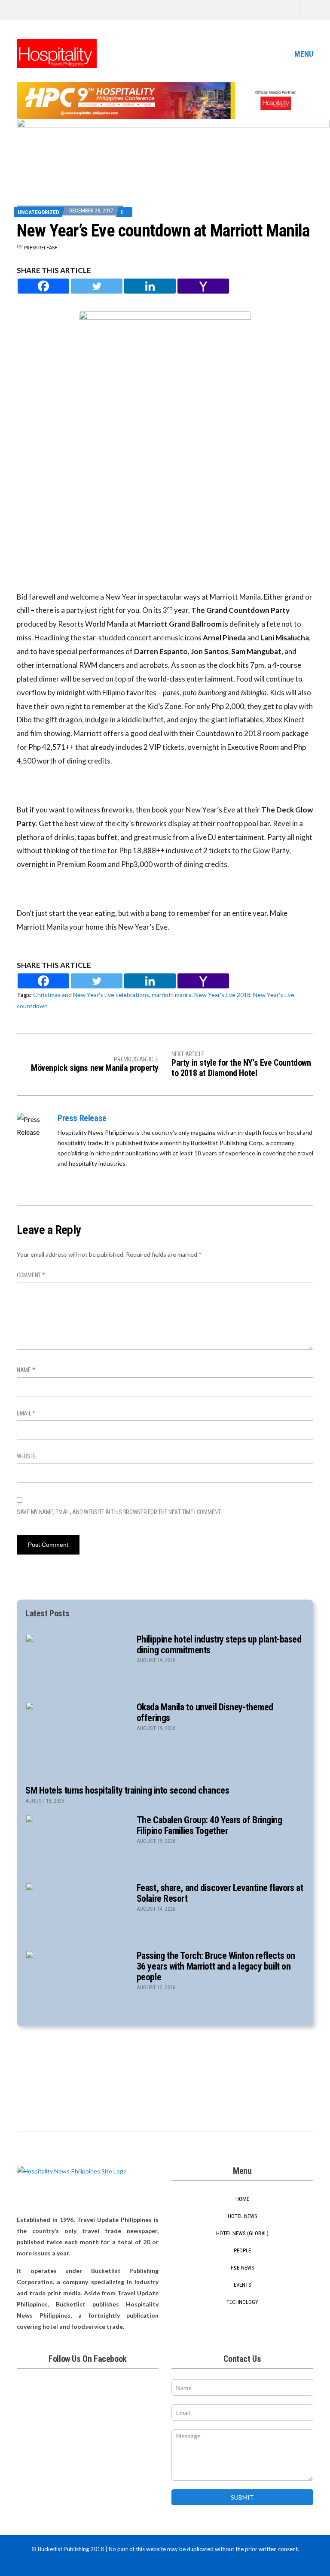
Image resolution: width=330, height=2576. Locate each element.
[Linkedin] (150, 286)
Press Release (41, 247)
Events (243, 2285)
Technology (242, 2302)
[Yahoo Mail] (203, 286)
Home (242, 2199)
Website (27, 1456)
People (242, 2250)
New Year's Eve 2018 (222, 995)
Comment (31, 1275)
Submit (242, 2497)
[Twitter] (97, 286)
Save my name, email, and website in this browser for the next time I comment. (119, 1512)
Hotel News (243, 2216)
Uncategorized (38, 212)
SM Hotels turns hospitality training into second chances (127, 1790)
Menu (303, 54)
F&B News (243, 2268)
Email (26, 1413)
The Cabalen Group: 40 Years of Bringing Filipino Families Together (209, 1825)
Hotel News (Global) (242, 2233)
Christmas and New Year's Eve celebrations (91, 995)
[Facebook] (43, 286)
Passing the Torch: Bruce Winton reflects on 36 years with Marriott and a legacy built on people (216, 1966)
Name (26, 1370)
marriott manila (172, 995)
